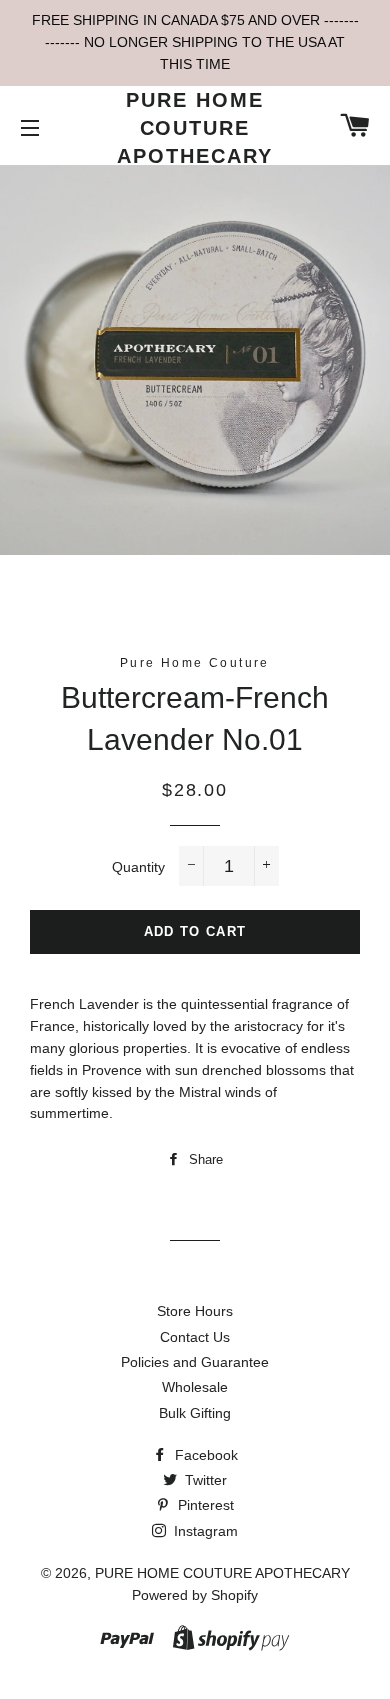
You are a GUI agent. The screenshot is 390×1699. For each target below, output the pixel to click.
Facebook (204, 1455)
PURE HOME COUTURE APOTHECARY (195, 128)
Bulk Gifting (195, 1413)
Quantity (138, 867)
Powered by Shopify (195, 1595)
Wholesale (195, 1387)
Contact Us (195, 1337)
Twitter (204, 1480)
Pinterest (204, 1505)
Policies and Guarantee (195, 1362)
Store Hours (195, 1311)
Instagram (204, 1531)
